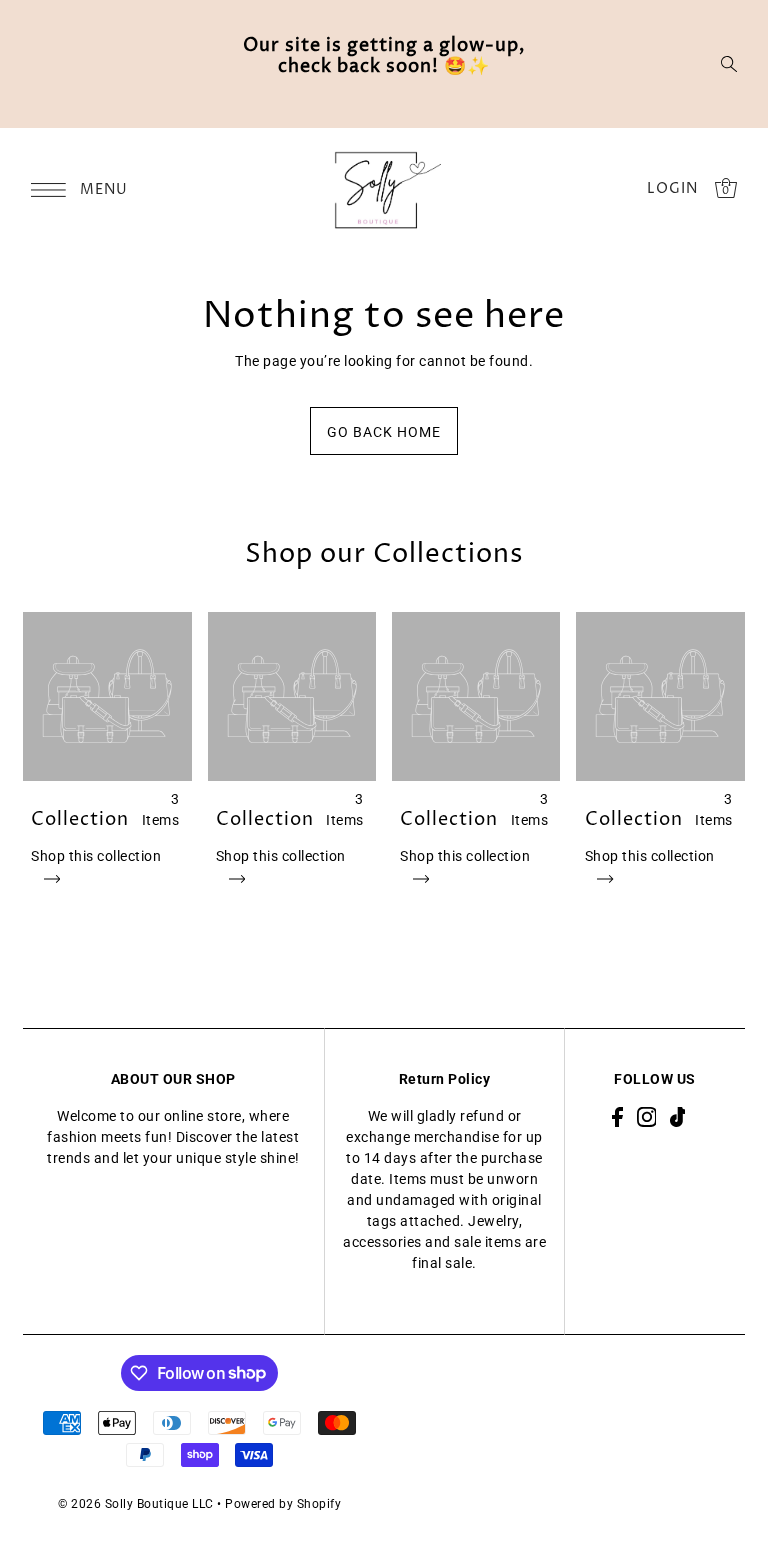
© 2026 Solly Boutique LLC (136, 1504)
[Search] (729, 64)
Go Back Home (384, 432)
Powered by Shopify (283, 1504)
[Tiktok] (678, 1116)
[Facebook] (617, 1116)
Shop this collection (96, 856)
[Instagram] (647, 1116)
